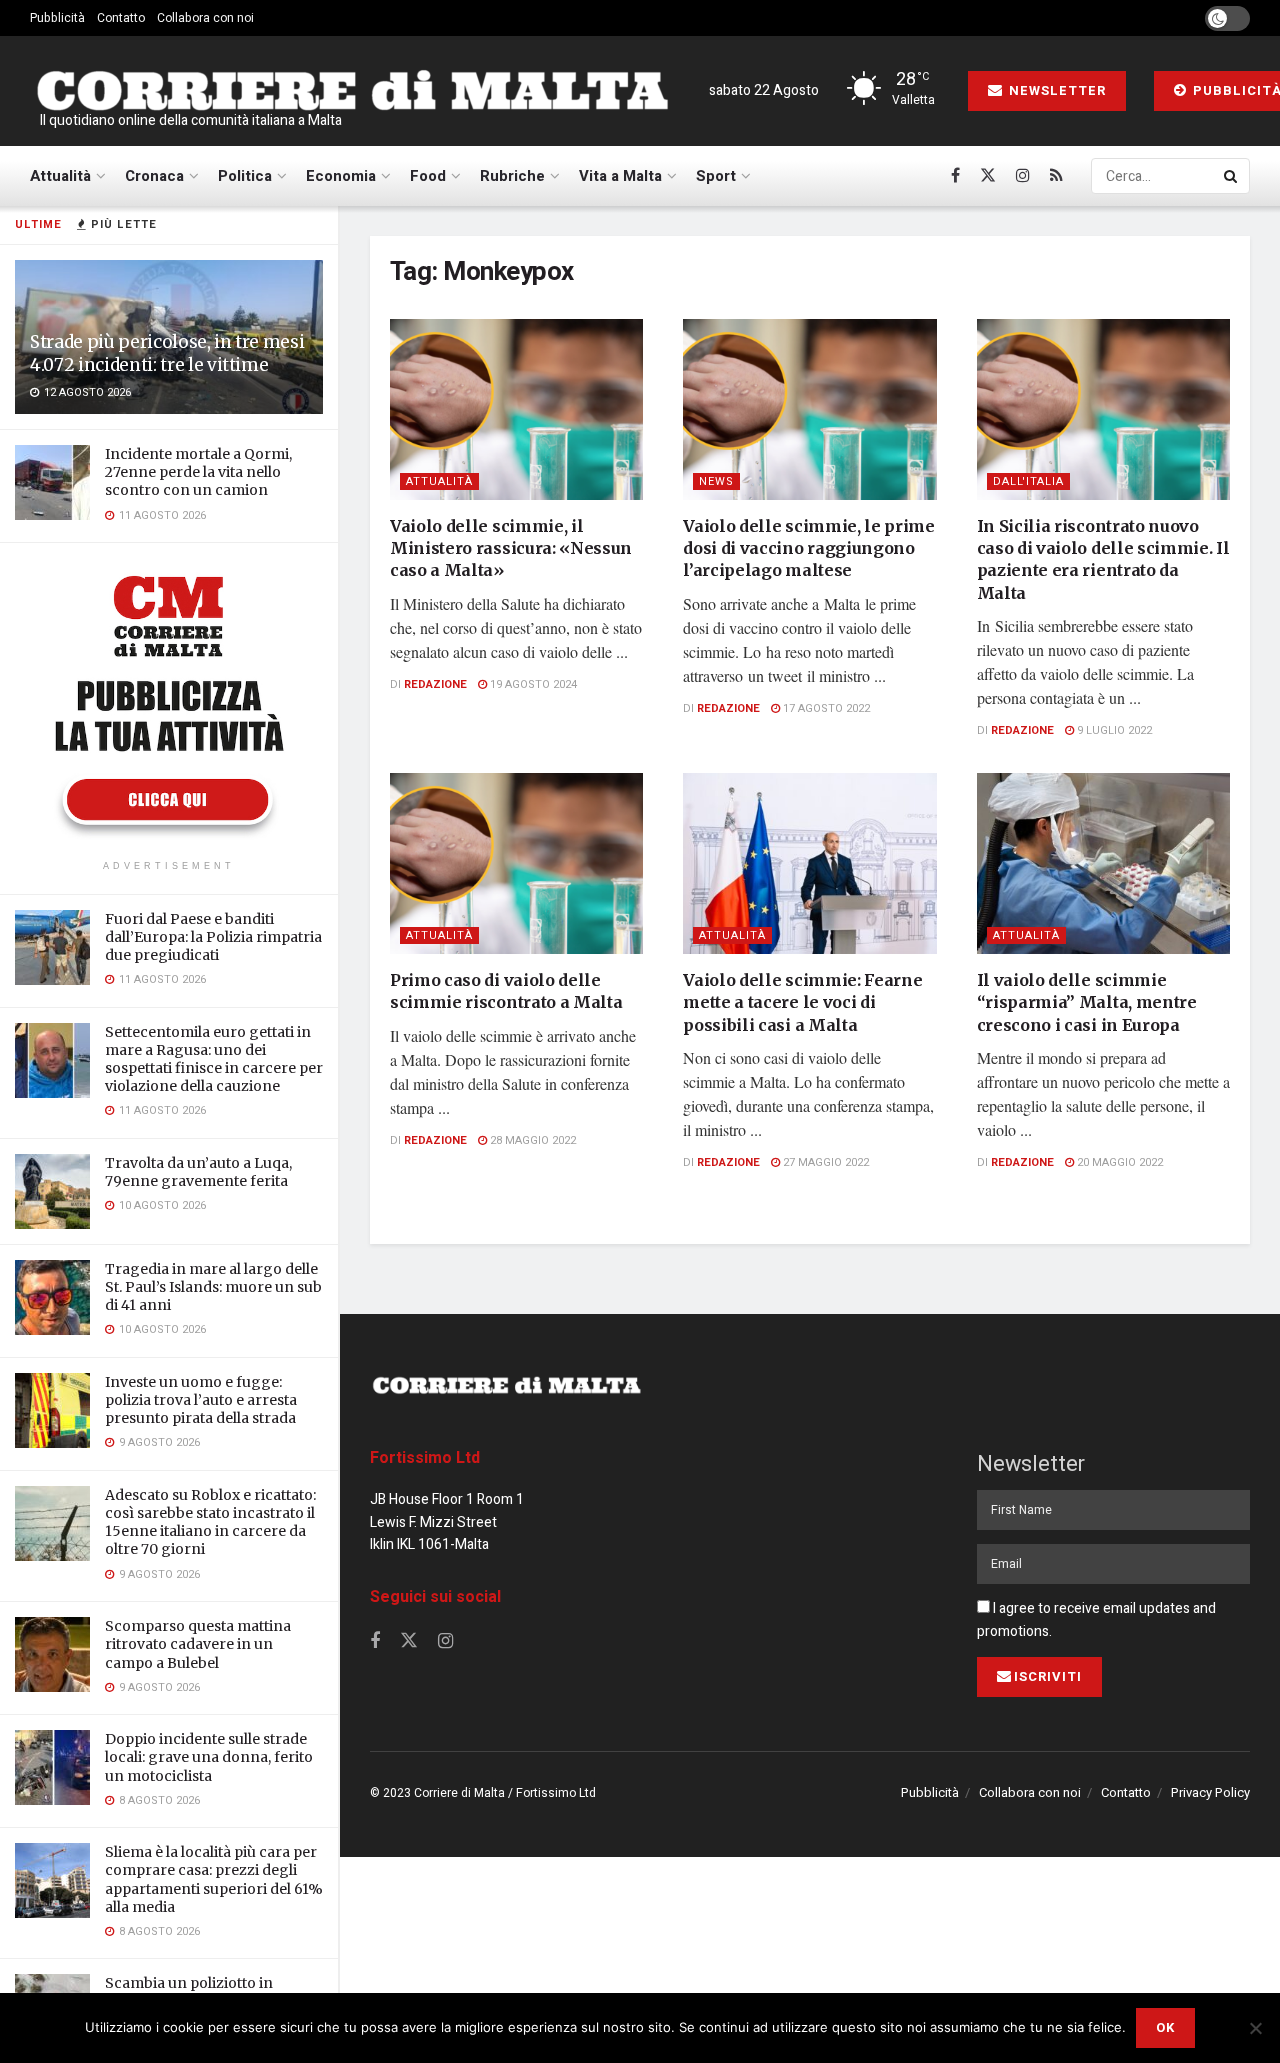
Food (428, 176)
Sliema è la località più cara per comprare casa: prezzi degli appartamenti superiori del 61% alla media (214, 1879)
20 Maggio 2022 (1118, 1162)
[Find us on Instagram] (1023, 176)
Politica (245, 176)
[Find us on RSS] (1056, 176)
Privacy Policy (1210, 1792)
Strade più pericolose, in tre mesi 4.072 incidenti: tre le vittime (167, 353)
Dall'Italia (1028, 481)
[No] (1255, 2028)
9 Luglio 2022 (1113, 730)
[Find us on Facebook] (955, 176)
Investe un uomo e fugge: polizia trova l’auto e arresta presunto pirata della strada (201, 1400)
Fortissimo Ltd (425, 1458)
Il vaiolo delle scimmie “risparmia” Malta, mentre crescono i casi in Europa (1087, 1002)
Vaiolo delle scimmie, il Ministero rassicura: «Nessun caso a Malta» (511, 548)
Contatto (121, 18)
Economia (341, 176)
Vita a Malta (620, 176)
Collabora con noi (205, 18)
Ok (1165, 2027)
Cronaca (154, 176)
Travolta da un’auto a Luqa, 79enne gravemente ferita (198, 1172)
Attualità (60, 176)
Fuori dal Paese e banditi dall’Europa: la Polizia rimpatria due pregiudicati (213, 937)
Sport (716, 176)
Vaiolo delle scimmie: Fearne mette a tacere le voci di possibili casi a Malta (802, 1002)
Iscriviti (1048, 1676)
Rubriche (512, 176)
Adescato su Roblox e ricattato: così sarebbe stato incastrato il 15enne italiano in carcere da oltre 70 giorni (210, 1522)
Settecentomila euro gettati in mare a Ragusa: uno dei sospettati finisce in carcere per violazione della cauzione (214, 1059)
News (716, 481)
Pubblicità (57, 18)
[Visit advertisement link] (169, 704)
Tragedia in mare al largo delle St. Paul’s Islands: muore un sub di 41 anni (213, 1287)
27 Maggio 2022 (824, 1162)
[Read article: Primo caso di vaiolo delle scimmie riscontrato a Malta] (516, 863)
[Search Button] (1232, 176)
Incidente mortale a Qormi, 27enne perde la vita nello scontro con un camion (198, 472)
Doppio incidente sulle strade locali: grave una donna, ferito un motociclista (209, 1757)
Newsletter (1055, 90)
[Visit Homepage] (352, 91)
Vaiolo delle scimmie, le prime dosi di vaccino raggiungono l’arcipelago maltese (808, 548)
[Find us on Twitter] (988, 176)
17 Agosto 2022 (825, 708)
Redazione (435, 684)
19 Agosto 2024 (532, 684)
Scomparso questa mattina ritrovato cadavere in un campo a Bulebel (198, 1644)
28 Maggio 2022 (531, 1140)
